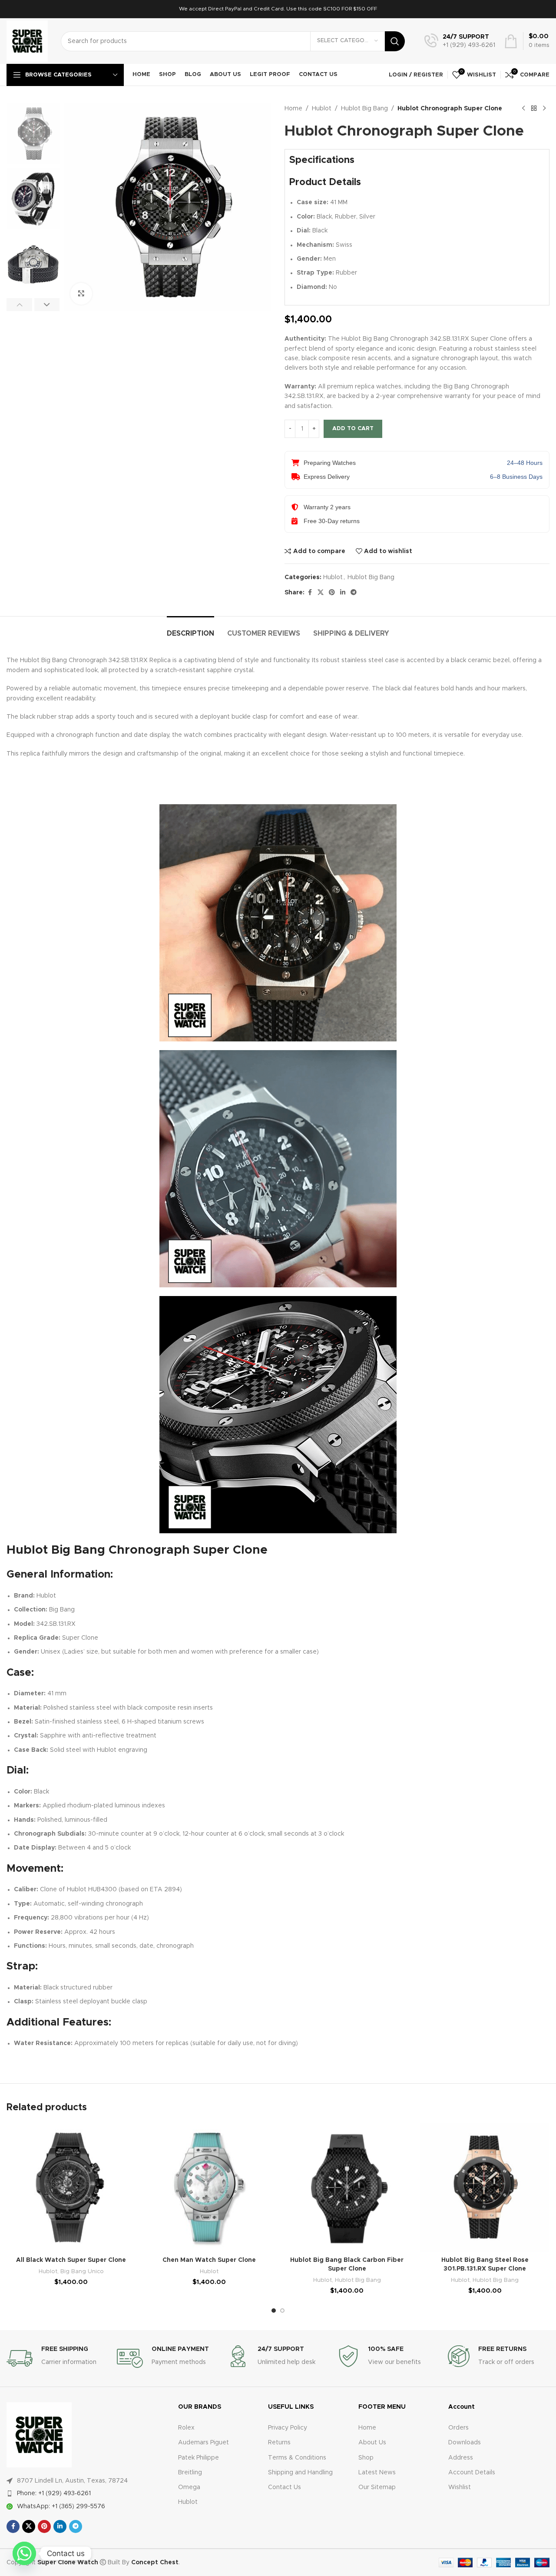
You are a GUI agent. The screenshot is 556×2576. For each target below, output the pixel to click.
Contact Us (285, 2487)
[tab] (190, 629)
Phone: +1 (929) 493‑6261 (54, 2493)
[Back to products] (534, 109)
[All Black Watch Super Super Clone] (71, 2188)
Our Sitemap (377, 2487)
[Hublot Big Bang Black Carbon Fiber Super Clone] (347, 2188)
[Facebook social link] (310, 593)
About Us (372, 2443)
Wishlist (460, 2487)
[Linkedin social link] (343, 593)
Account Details (472, 2473)
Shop (366, 2458)
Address (461, 2458)
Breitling (190, 2473)
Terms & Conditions (297, 2458)
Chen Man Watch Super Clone (209, 2260)
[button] (19, 305)
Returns (279, 2443)
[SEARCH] (395, 41)
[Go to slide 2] (282, 2311)
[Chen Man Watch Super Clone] (209, 2188)
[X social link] (321, 593)
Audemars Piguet (204, 2443)
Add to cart (353, 429)
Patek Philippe (199, 2458)
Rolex (186, 2428)
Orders (458, 2428)
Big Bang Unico (82, 2271)
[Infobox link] (460, 41)
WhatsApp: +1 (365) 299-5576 (61, 2506)
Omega (189, 2487)
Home (293, 109)
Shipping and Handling (300, 2473)
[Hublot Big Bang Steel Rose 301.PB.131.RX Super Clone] (485, 2188)
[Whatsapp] (24, 2553)
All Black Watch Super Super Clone (71, 2260)
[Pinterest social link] (332, 593)
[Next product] (544, 109)
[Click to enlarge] (81, 294)
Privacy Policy (288, 2428)
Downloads (465, 2443)
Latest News (377, 2473)
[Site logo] (27, 41)
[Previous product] (523, 109)
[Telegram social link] (354, 593)
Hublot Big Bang (364, 109)
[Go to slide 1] (274, 2311)
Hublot (322, 109)
